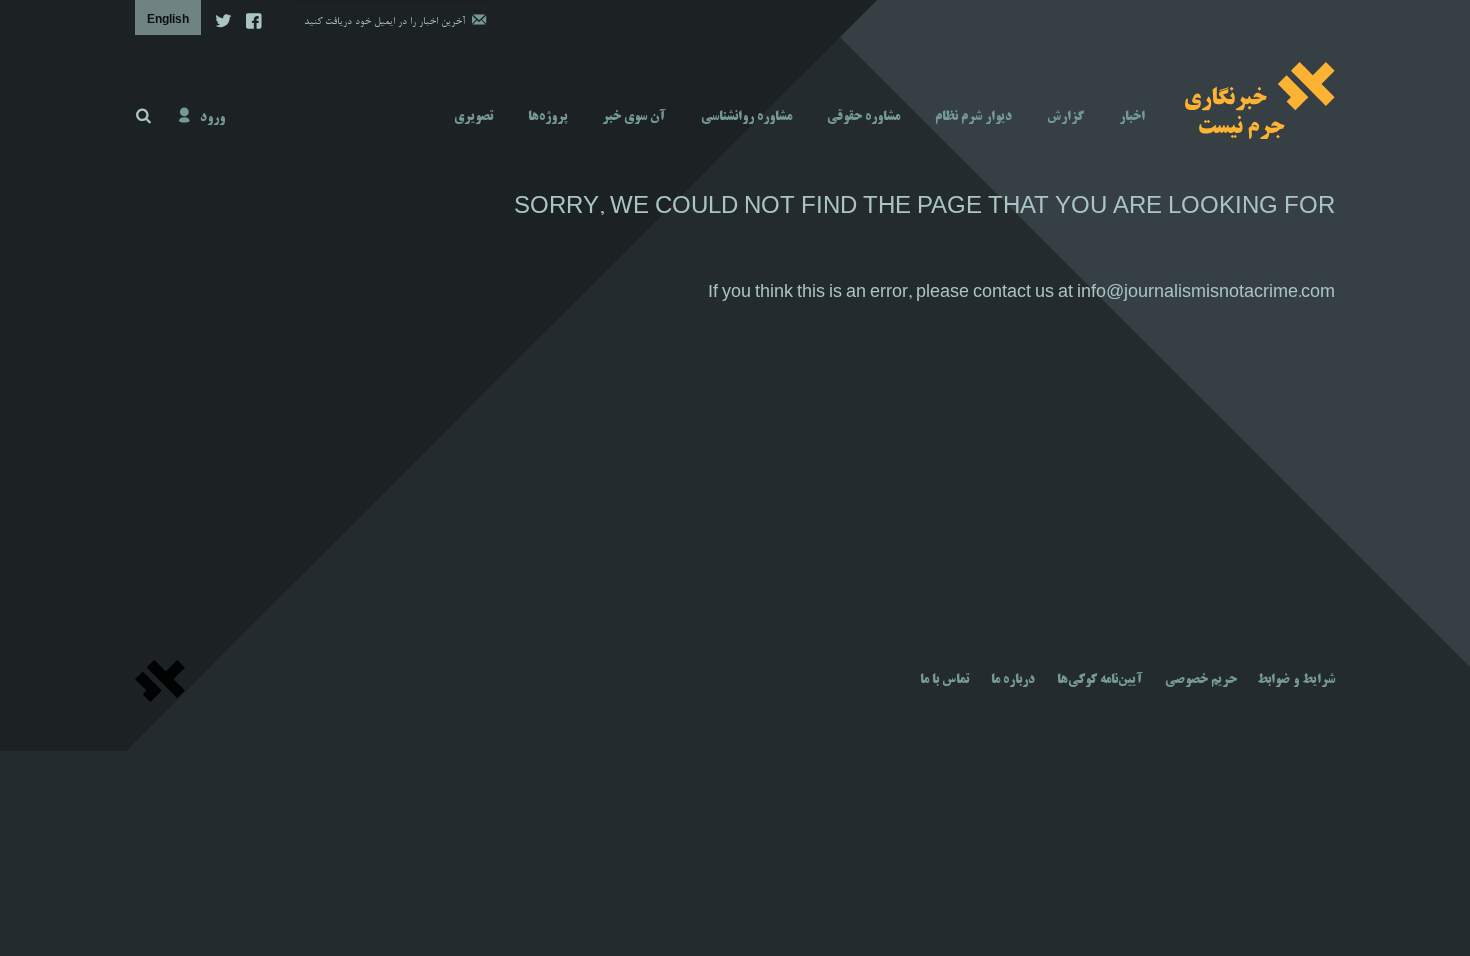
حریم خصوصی (1201, 680)
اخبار (1132, 117)
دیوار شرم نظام (973, 117)
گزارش (1065, 117)
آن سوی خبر (634, 117)
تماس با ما (944, 680)
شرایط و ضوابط (1296, 680)
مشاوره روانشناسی (746, 117)
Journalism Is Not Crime (1260, 100)
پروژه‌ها (547, 117)
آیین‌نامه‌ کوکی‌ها (1100, 680)
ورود (212, 118)
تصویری (473, 117)
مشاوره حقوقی (863, 117)
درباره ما (1013, 680)
